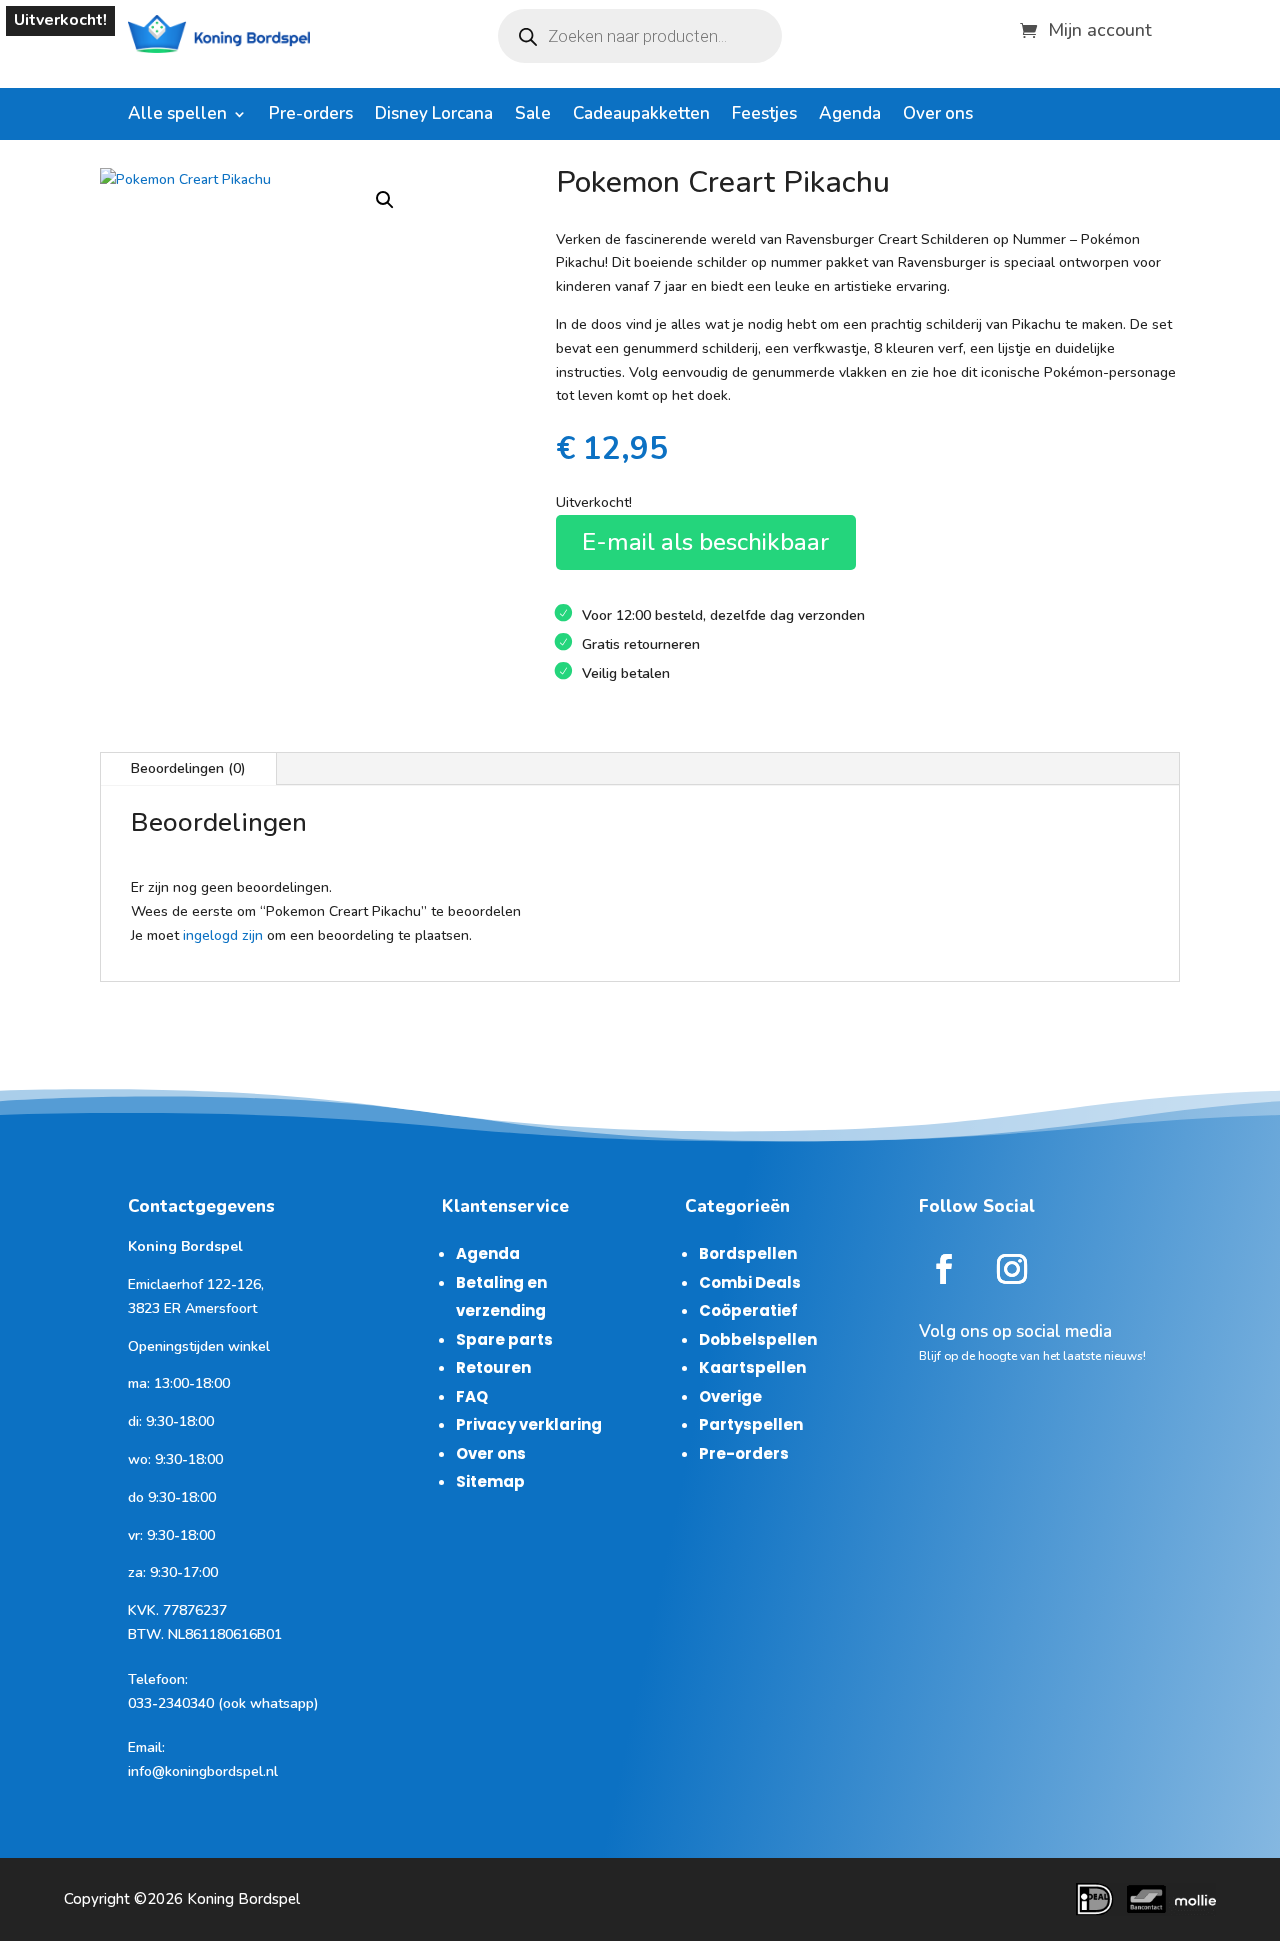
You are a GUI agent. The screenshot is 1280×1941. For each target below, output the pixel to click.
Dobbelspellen (758, 1339)
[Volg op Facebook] (944, 1269)
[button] (385, 200)
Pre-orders (311, 116)
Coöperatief (748, 1310)
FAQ (472, 1396)
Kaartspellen (752, 1367)
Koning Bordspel (243, 1899)
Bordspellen (748, 1253)
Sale (533, 116)
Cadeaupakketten (641, 116)
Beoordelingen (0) (188, 768)
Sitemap (490, 1481)
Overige (730, 1396)
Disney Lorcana (434, 116)
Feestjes (764, 116)
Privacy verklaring (529, 1424)
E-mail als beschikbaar (705, 542)
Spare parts (504, 1339)
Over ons (938, 116)
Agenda (850, 116)
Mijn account (1100, 27)
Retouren (493, 1367)
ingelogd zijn (223, 935)
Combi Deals (750, 1282)
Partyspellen (751, 1424)
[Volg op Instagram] (1012, 1269)
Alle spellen (177, 116)
